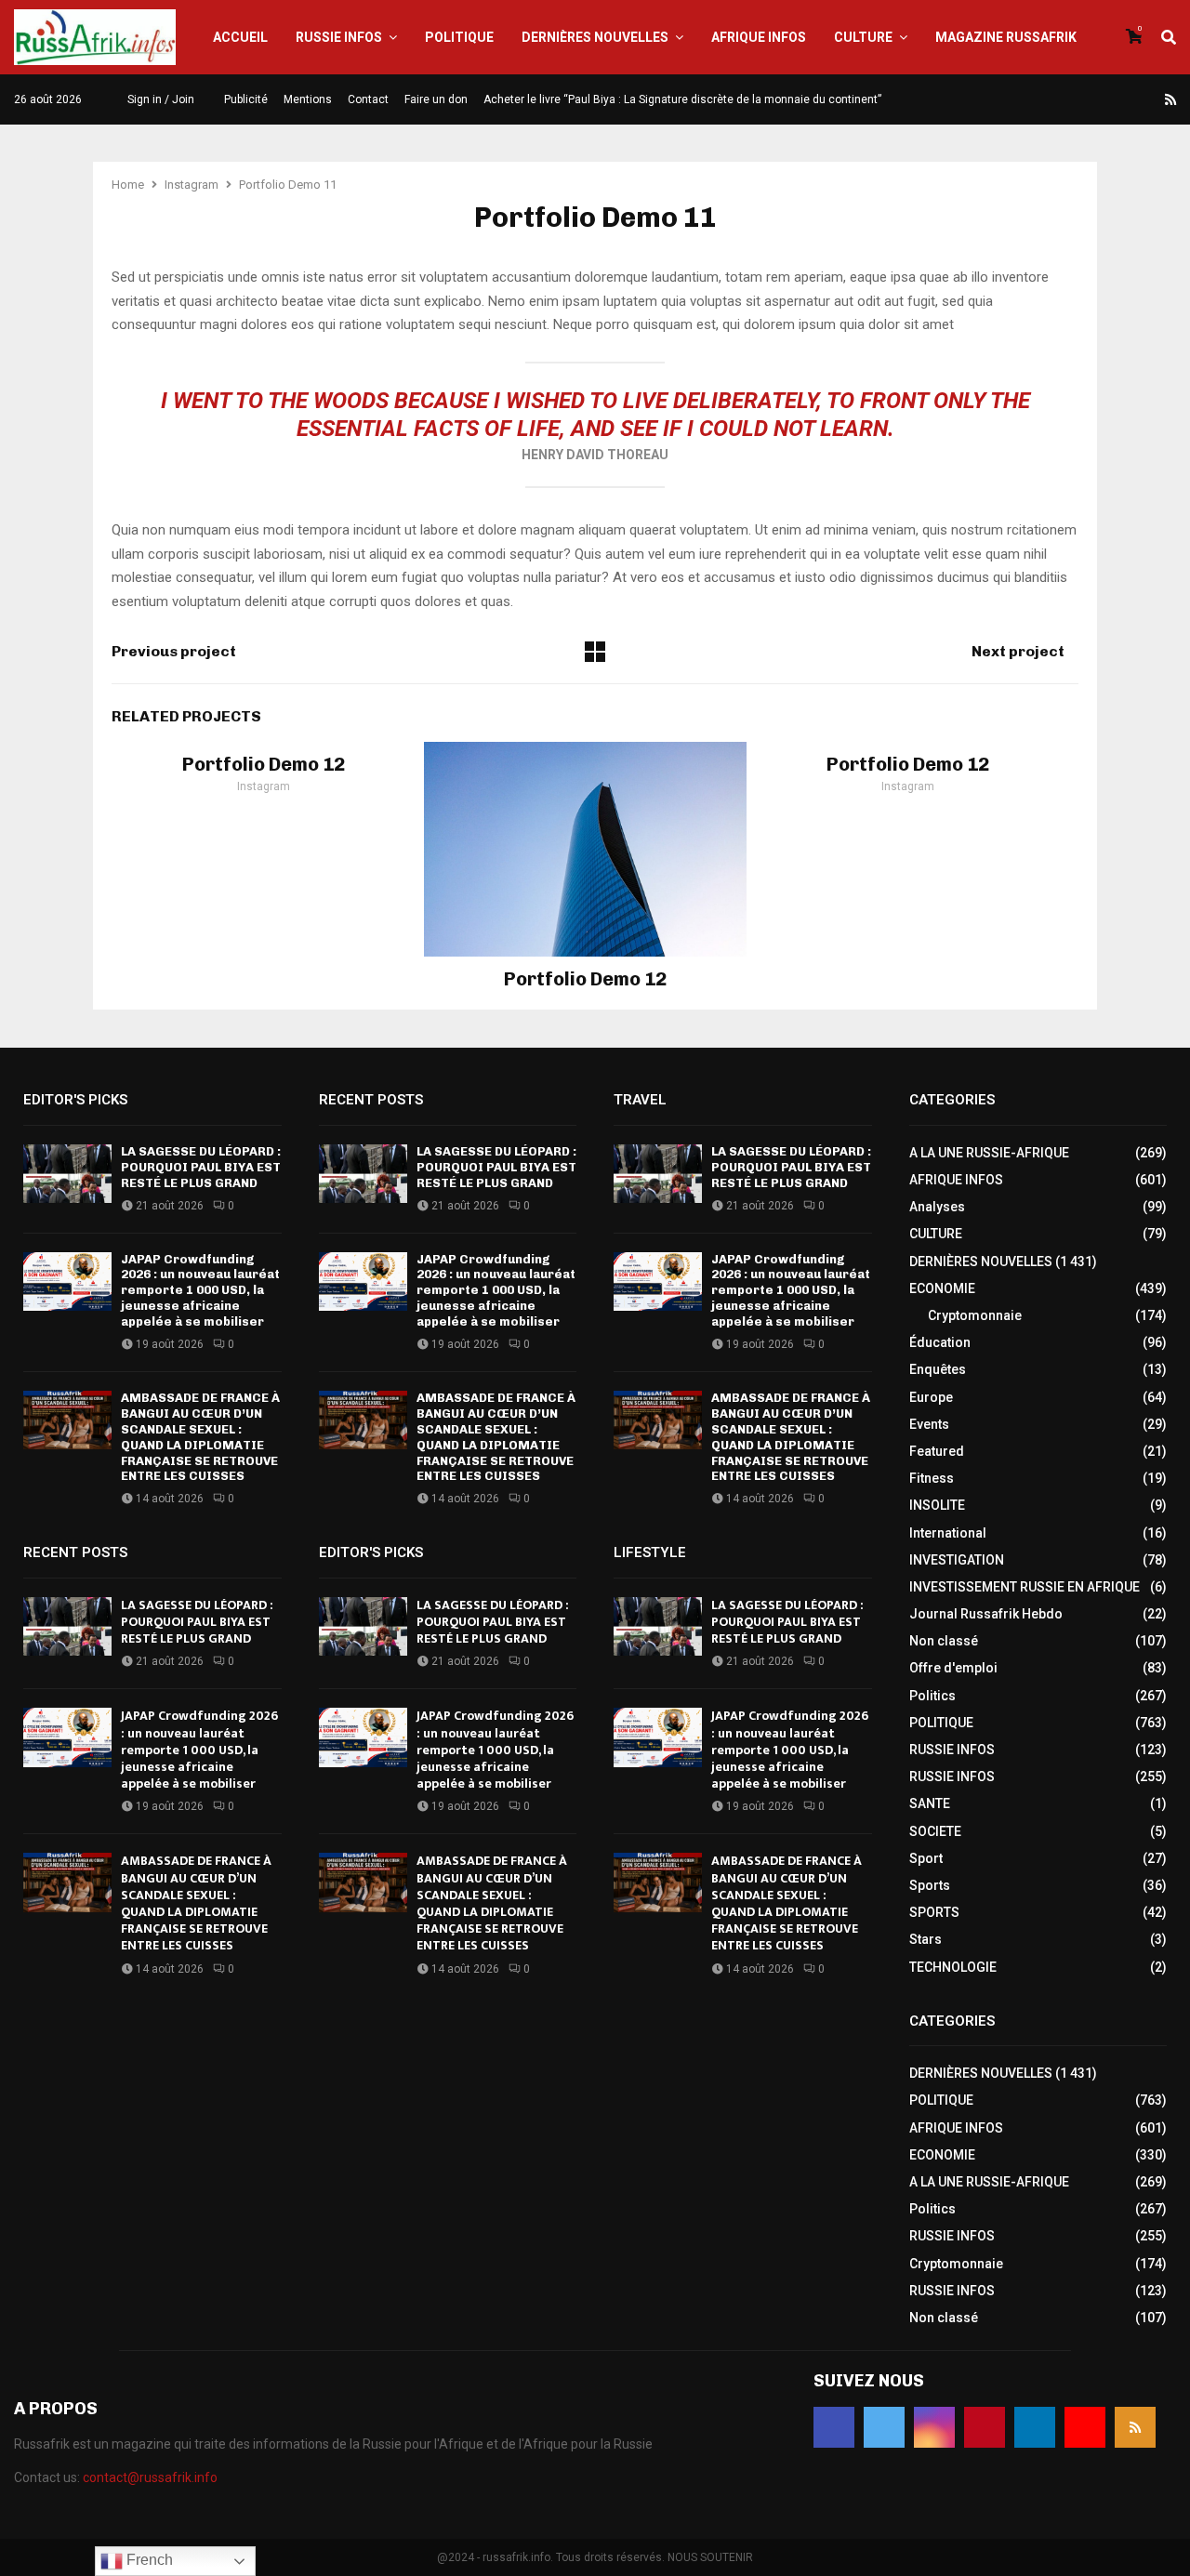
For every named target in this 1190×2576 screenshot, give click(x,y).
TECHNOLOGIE (953, 1967)
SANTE (930, 1803)
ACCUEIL (240, 37)
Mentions (308, 99)
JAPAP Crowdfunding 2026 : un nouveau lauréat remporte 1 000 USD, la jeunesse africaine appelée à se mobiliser (200, 1291)
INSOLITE (937, 1505)
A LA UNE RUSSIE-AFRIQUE (989, 1153)
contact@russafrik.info (150, 2477)
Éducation (940, 1342)
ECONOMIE (942, 1288)
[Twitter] (1060, 99)
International (948, 1533)
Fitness (932, 1478)
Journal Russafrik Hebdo (986, 1614)
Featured (937, 1451)
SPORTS (934, 1912)
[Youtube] (1149, 99)
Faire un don (436, 99)
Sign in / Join (159, 99)
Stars (926, 1939)
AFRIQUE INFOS (759, 37)
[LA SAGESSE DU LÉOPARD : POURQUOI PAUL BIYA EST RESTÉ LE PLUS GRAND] (67, 1174)
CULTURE (863, 37)
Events (929, 1424)
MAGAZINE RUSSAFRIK (1006, 37)
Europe (931, 1397)
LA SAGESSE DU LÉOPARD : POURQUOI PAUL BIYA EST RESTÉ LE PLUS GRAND (201, 1167)
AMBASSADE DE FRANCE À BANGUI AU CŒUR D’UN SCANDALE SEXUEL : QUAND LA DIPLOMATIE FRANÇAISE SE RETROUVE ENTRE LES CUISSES (200, 1437)
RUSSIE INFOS (339, 37)
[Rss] (1170, 99)
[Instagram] (1082, 99)
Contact (368, 99)
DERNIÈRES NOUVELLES (595, 37)
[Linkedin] (1127, 99)
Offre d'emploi (953, 1668)
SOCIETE (935, 1831)
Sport (926, 1858)
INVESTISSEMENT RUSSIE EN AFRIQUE (1025, 1587)
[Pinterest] (1104, 99)
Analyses (937, 1207)
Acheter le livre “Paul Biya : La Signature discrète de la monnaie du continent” (682, 99)
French (148, 2560)
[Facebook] (1038, 99)
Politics (932, 1696)
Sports (930, 1885)
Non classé (944, 1641)
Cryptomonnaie (975, 1315)
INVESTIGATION (957, 1560)
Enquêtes (938, 1369)
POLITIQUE (459, 37)
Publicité (246, 99)
